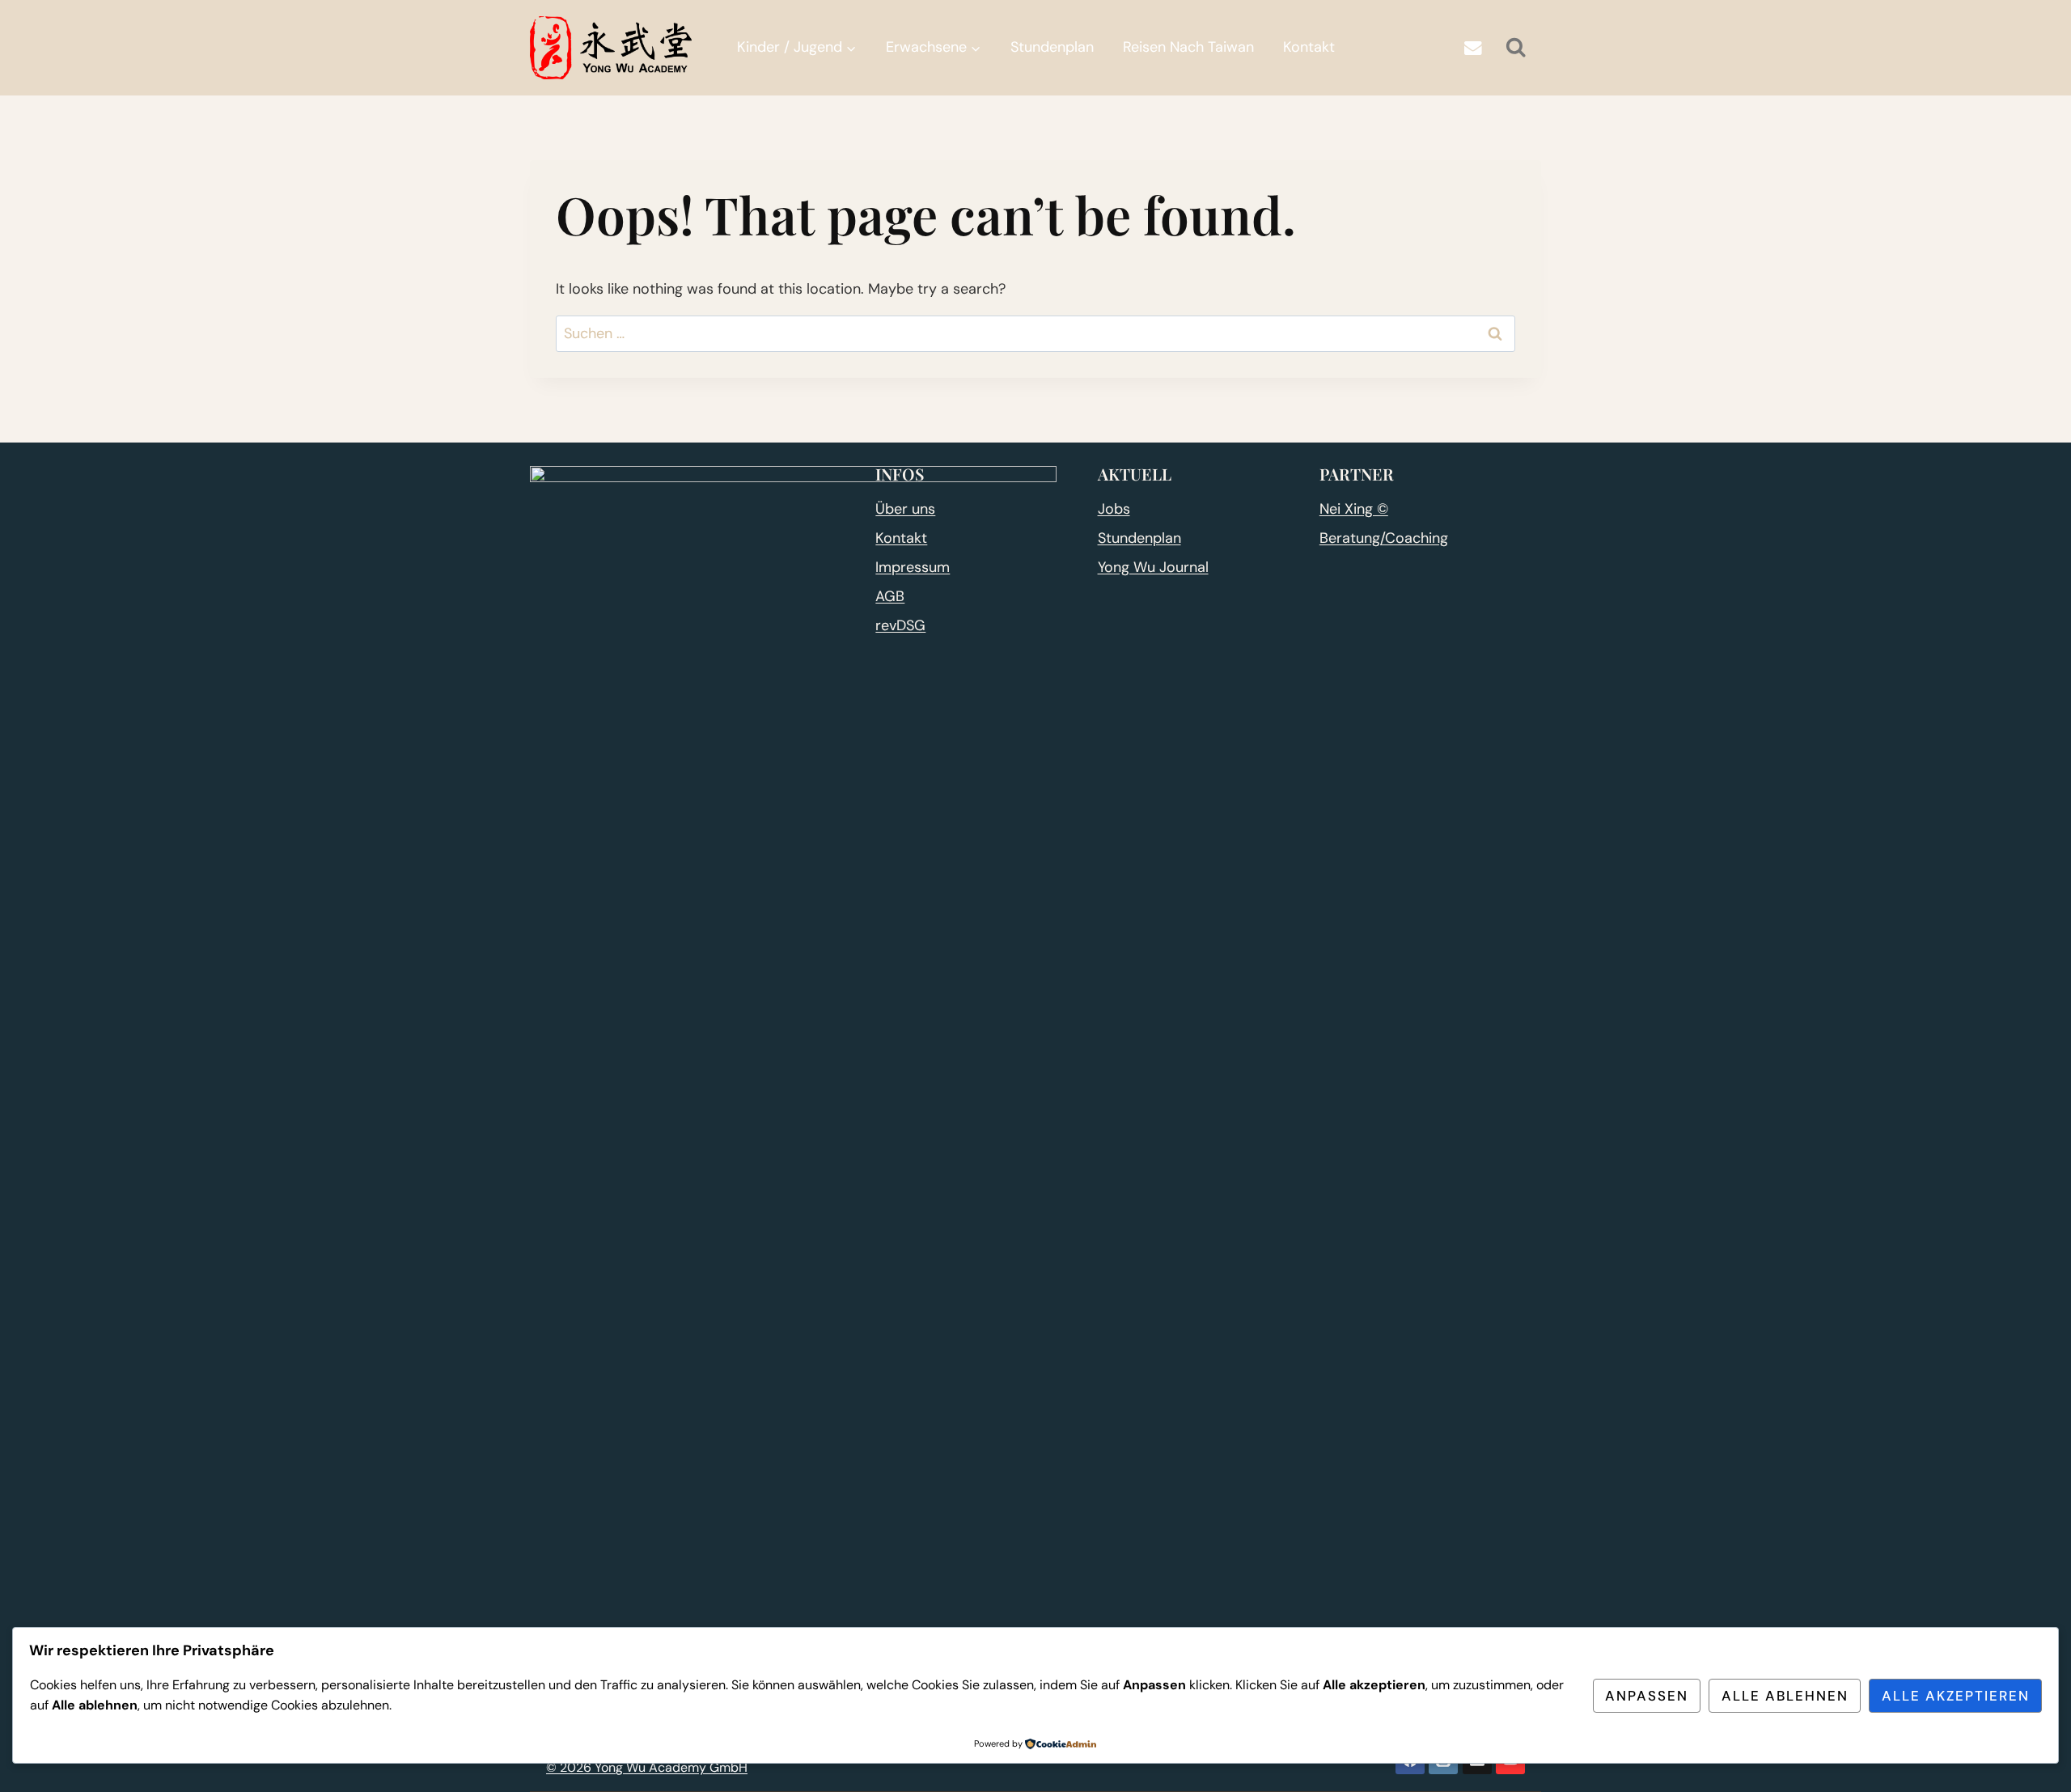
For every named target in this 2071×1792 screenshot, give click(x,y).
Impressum (913, 567)
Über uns (905, 509)
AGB (890, 596)
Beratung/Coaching (1384, 538)
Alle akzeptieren (1956, 1696)
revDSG (900, 625)
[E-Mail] (1473, 48)
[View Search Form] (1516, 48)
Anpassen (1647, 1696)
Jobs (1114, 509)
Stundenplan (1052, 47)
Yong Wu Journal (1153, 567)
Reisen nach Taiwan (1188, 47)
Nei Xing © (1354, 509)
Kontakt (1309, 47)
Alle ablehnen (1785, 1696)
